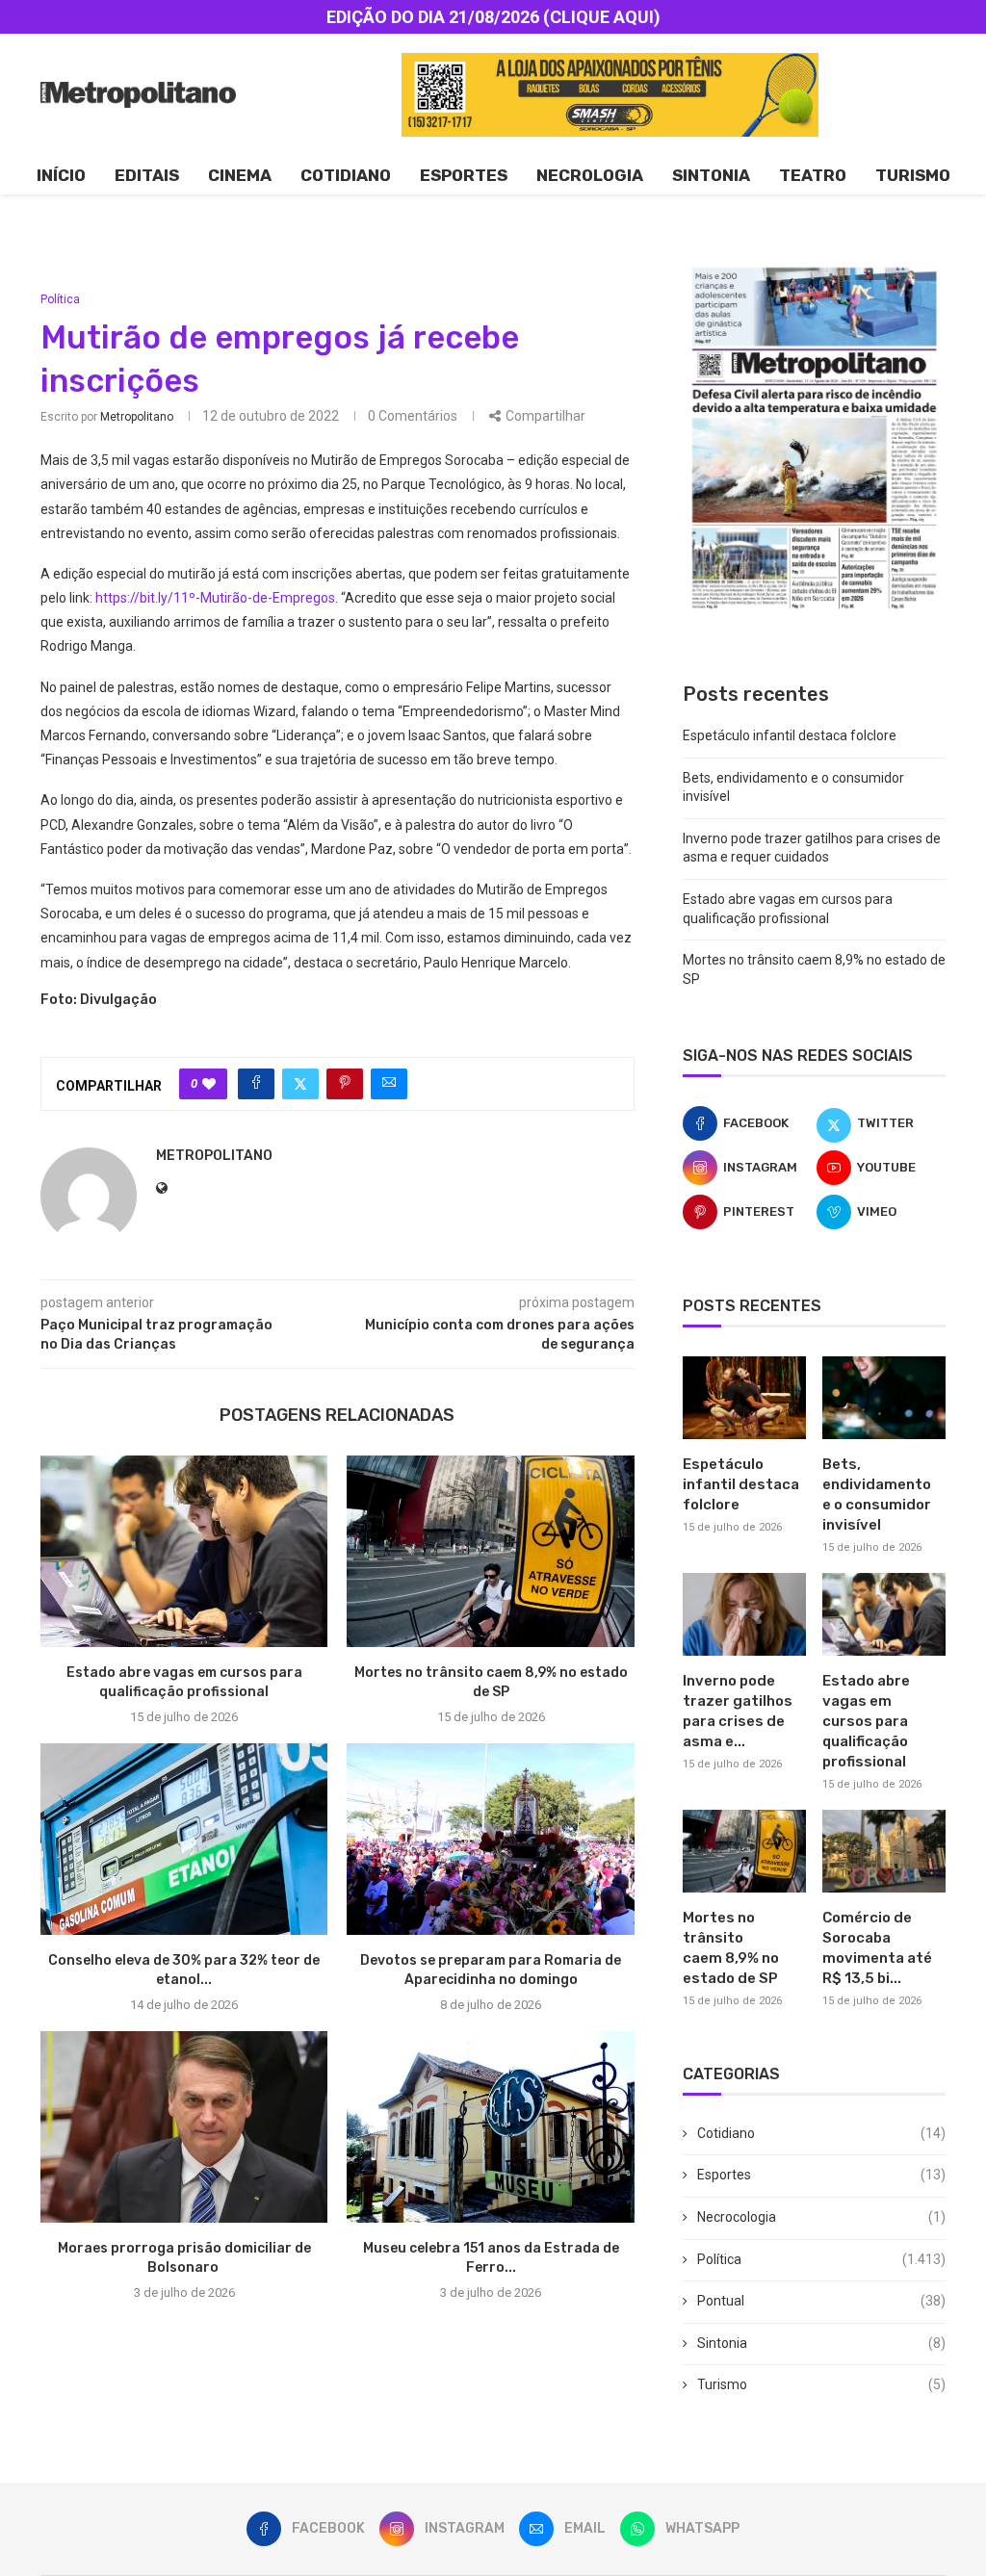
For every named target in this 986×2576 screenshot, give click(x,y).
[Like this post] (209, 1084)
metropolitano (137, 417)
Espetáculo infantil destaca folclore (790, 735)
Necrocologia (821, 2217)
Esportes (464, 175)
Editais (147, 175)
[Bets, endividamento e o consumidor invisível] (884, 1398)
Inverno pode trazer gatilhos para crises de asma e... (738, 1711)
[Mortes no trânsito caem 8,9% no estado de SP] (490, 1551)
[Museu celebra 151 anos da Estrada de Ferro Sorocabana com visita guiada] (490, 2127)
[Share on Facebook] (256, 1084)
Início (61, 175)
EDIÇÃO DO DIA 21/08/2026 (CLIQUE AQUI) (493, 17)
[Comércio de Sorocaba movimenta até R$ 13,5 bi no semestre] (884, 1851)
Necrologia (590, 175)
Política (821, 2259)
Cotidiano (346, 175)
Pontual (821, 2301)
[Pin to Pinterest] (345, 1084)
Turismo (913, 175)
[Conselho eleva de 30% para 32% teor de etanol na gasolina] (184, 1839)
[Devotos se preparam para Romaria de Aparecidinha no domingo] (490, 1839)
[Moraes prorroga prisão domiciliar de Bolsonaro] (184, 2127)
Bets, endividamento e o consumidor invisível (877, 1494)
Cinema (240, 175)
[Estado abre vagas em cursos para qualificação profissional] (184, 1551)
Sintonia (711, 175)
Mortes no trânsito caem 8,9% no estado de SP (731, 1948)
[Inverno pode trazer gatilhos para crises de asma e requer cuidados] (744, 1614)
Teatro (813, 175)
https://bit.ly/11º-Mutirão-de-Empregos (215, 598)
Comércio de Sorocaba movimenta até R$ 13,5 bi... (877, 1948)
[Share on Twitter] (300, 1084)
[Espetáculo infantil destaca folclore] (744, 1398)
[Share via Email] (389, 1084)
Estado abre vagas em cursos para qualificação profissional (866, 1721)
